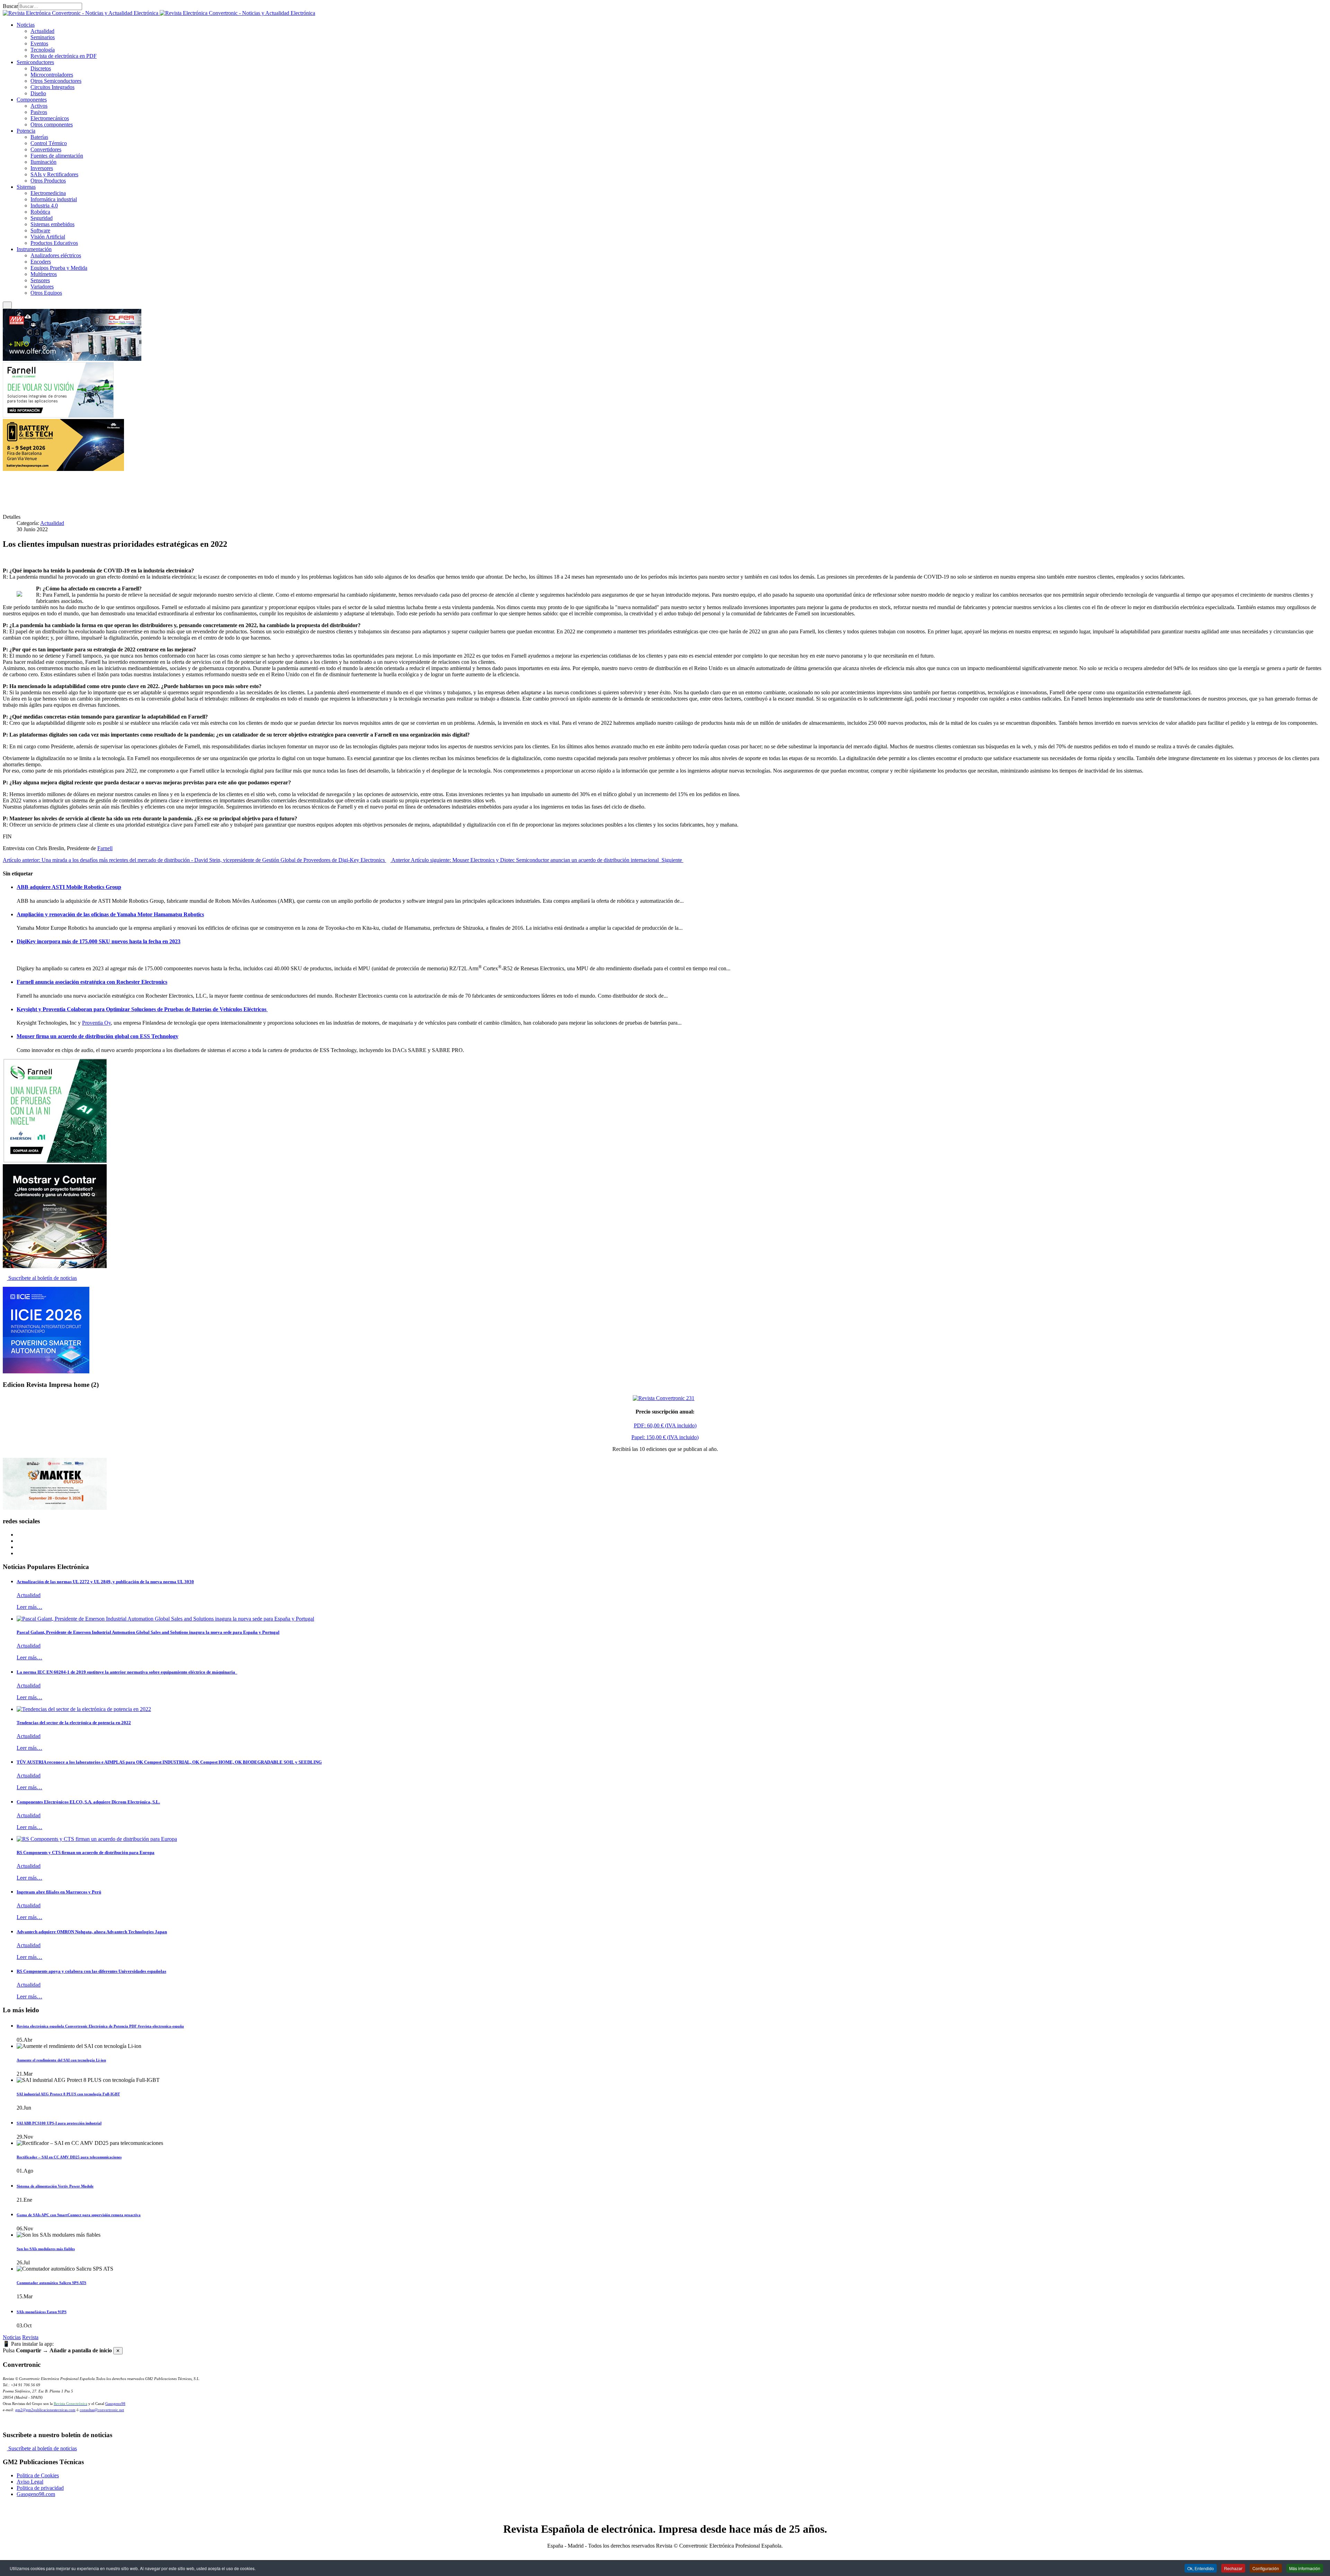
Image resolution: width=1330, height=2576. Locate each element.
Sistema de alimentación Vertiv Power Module (55, 2186)
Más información (1305, 2568)
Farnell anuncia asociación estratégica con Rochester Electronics (92, 982)
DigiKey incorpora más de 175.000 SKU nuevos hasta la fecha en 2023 (99, 941)
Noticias (12, 2337)
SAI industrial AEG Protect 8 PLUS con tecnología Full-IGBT (68, 2094)
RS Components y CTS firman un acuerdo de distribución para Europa (86, 1852)
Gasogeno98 (115, 2404)
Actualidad (52, 523)
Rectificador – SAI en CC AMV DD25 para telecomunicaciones (69, 2157)
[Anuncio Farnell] (58, 416)
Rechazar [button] (1233, 2568)
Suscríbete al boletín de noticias (42, 1278)
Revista (30, 2337)
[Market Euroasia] (55, 1508)
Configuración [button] (1266, 2568)
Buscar (10, 6)
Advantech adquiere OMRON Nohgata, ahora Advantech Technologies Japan (92, 1932)
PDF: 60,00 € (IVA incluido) (665, 1425)
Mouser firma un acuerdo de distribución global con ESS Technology (97, 1036)
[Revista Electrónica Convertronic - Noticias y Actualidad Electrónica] (159, 13)
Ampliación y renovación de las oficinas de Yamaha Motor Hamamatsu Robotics (110, 914)
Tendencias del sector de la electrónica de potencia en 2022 (74, 1723)
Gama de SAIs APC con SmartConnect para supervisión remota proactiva (79, 2215)
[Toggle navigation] (7, 305)
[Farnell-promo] (55, 1161)
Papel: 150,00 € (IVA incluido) (665, 1437)
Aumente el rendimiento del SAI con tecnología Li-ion (61, 2060)
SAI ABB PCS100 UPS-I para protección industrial (59, 2123)
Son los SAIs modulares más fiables (46, 2249)
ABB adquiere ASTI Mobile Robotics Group (69, 887)
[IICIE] (46, 1371)
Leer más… (29, 1607)
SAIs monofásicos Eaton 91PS (42, 2312)
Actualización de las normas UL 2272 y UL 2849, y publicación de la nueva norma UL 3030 (105, 1582)
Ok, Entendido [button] (1201, 2568)
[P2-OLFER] (72, 359)
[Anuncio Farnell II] (55, 1266)
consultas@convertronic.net (102, 2410)
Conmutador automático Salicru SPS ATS (51, 2283)
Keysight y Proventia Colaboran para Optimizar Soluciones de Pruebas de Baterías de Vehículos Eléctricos (142, 1009)
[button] (26, 25)
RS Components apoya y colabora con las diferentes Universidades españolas (91, 1971)
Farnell (105, 848)
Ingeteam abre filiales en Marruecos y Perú (59, 1892)
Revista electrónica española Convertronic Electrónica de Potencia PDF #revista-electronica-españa (100, 2026)
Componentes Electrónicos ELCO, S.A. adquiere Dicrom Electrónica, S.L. (88, 1802)
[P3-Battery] (63, 469)
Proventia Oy (96, 1023)
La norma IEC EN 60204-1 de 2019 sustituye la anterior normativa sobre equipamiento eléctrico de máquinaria (127, 1672)
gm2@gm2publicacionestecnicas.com (45, 2410)
